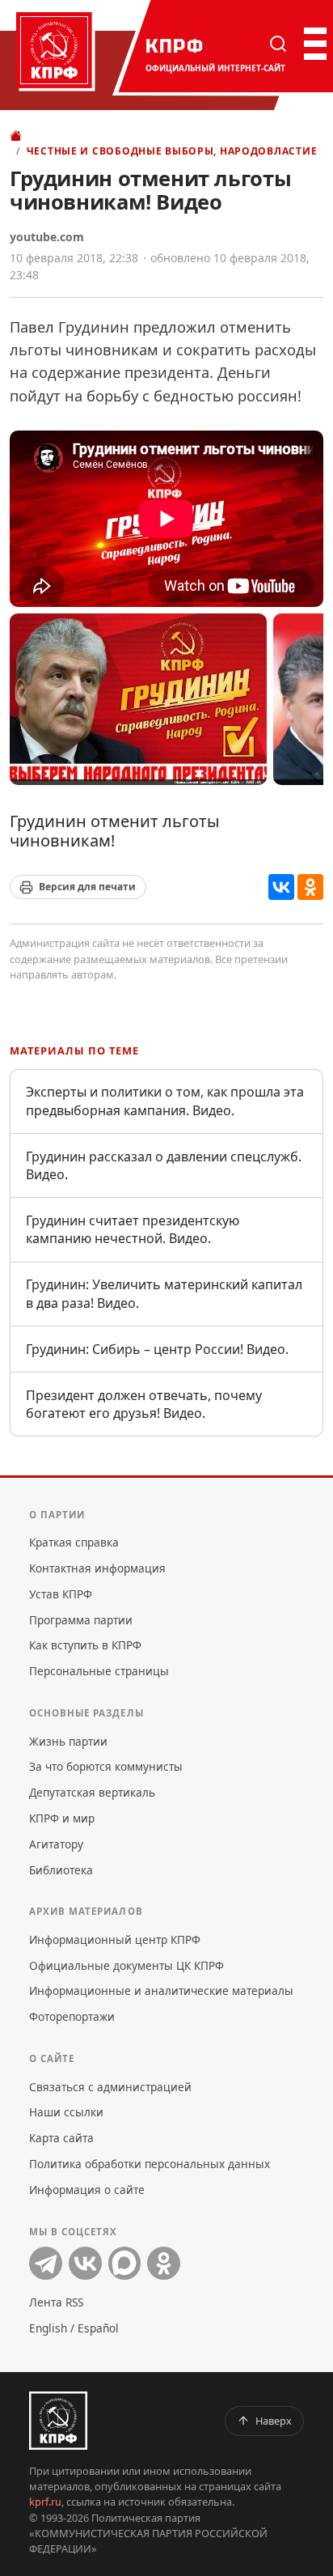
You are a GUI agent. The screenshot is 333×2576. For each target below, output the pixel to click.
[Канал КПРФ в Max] (125, 2263)
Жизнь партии (68, 1741)
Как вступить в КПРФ (85, 1645)
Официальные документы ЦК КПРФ (126, 1965)
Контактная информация (97, 1568)
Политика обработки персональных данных (150, 2164)
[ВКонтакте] (281, 887)
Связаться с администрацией (110, 2087)
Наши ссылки (66, 2112)
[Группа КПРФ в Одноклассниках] (164, 2263)
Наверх (274, 2421)
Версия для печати (87, 887)
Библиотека (61, 1870)
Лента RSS (56, 2302)
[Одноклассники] (310, 887)
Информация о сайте (87, 2190)
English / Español (74, 2328)
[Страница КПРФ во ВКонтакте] (85, 2263)
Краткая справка (74, 1542)
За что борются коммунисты (106, 1766)
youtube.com (47, 237)
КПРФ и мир (62, 1818)
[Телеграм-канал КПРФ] (46, 2263)
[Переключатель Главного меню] (314, 44)
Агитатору (56, 1844)
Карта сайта (61, 2138)
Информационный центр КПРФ (115, 1939)
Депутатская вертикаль (92, 1792)
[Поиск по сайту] (278, 44)
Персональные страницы (99, 1671)
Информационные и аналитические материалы (161, 1990)
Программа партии (81, 1620)
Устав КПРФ (61, 1594)
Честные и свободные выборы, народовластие (172, 151)
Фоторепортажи (72, 2016)
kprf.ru (45, 2502)
